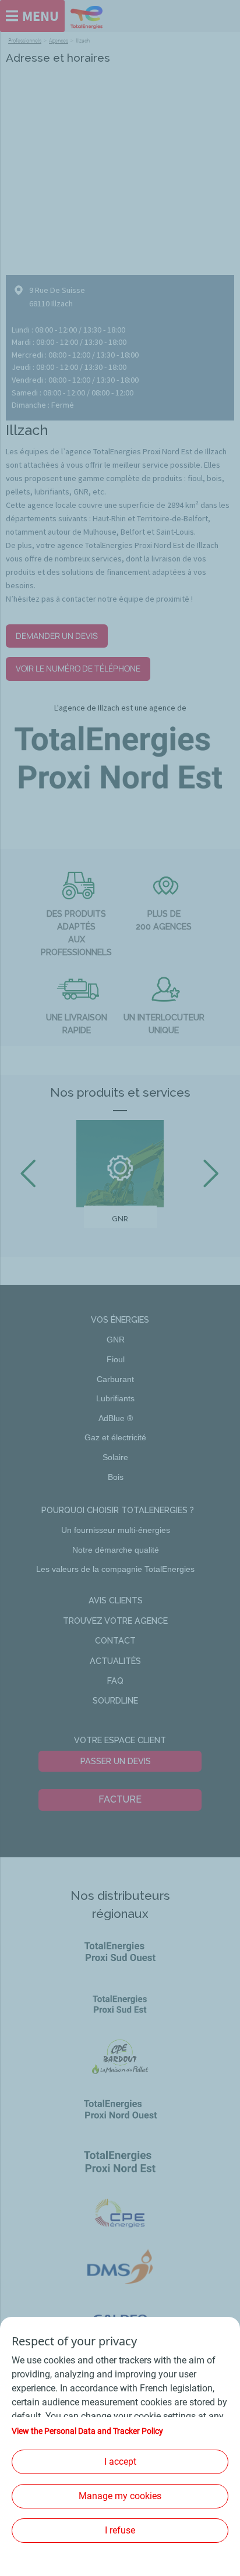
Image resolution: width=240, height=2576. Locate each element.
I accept (120, 2462)
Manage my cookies (120, 2496)
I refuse (120, 2530)
